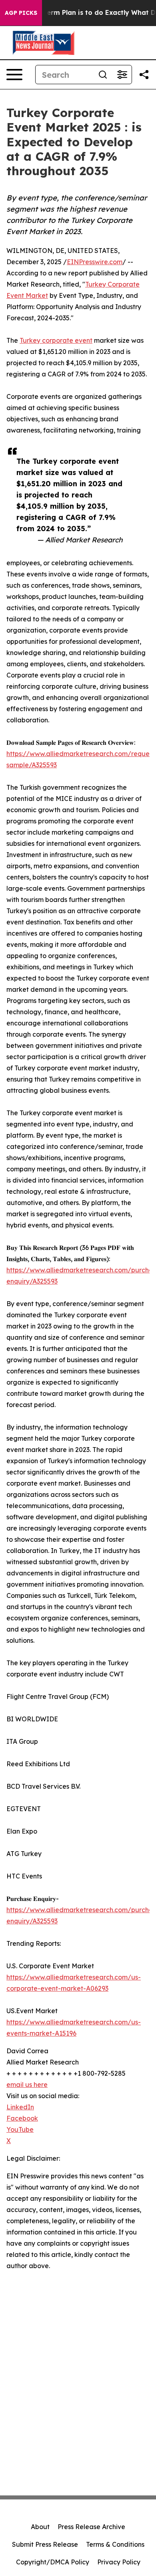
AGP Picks (21, 13)
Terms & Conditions (115, 2544)
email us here (27, 2085)
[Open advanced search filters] (122, 75)
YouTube (20, 2129)
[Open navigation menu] (14, 75)
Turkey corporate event (56, 340)
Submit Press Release (45, 2544)
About (40, 2527)
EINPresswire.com (95, 262)
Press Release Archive (91, 2527)
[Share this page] (144, 75)
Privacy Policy (119, 2562)
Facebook (22, 2118)
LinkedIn (20, 2107)
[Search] (103, 75)
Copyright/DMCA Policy (53, 2562)
